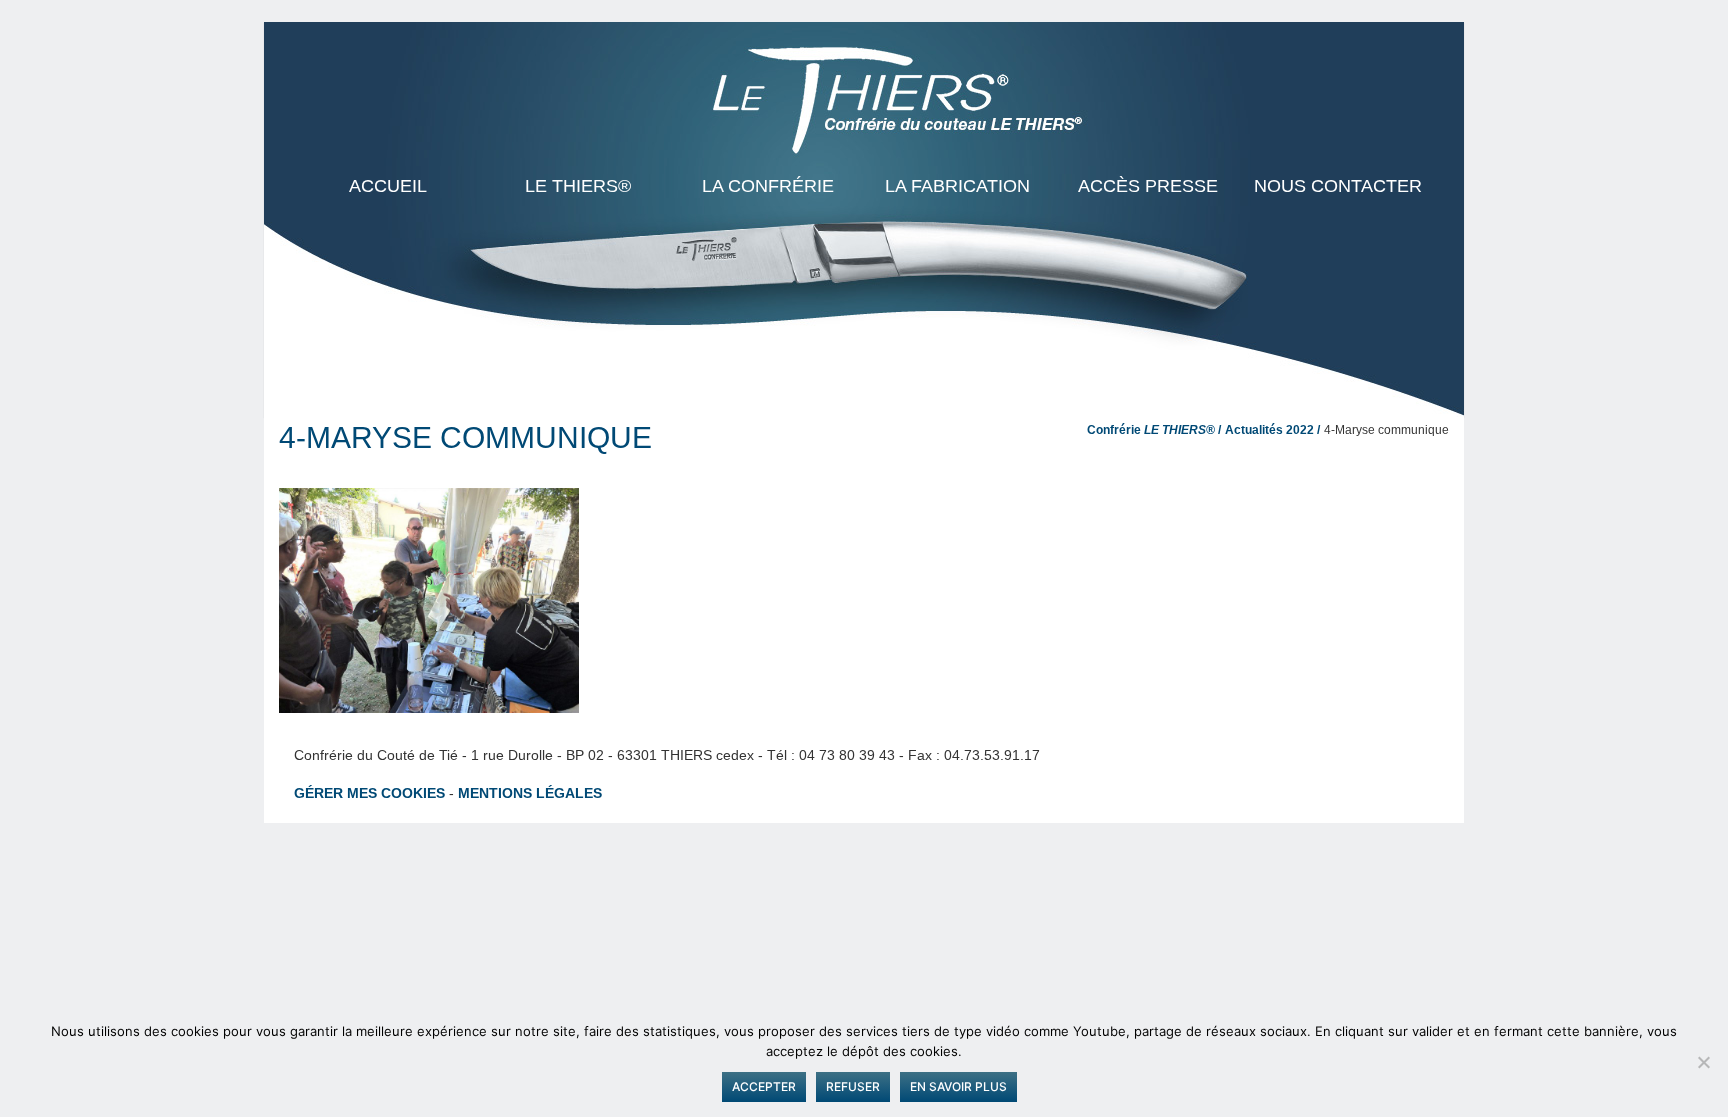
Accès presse (1148, 186)
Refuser (853, 1086)
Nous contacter (1338, 186)
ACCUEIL (388, 186)
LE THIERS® (578, 186)
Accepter (764, 1086)
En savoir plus (958, 1086)
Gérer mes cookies (369, 793)
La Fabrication (957, 186)
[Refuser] (1703, 1062)
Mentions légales (530, 793)
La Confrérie (768, 186)
